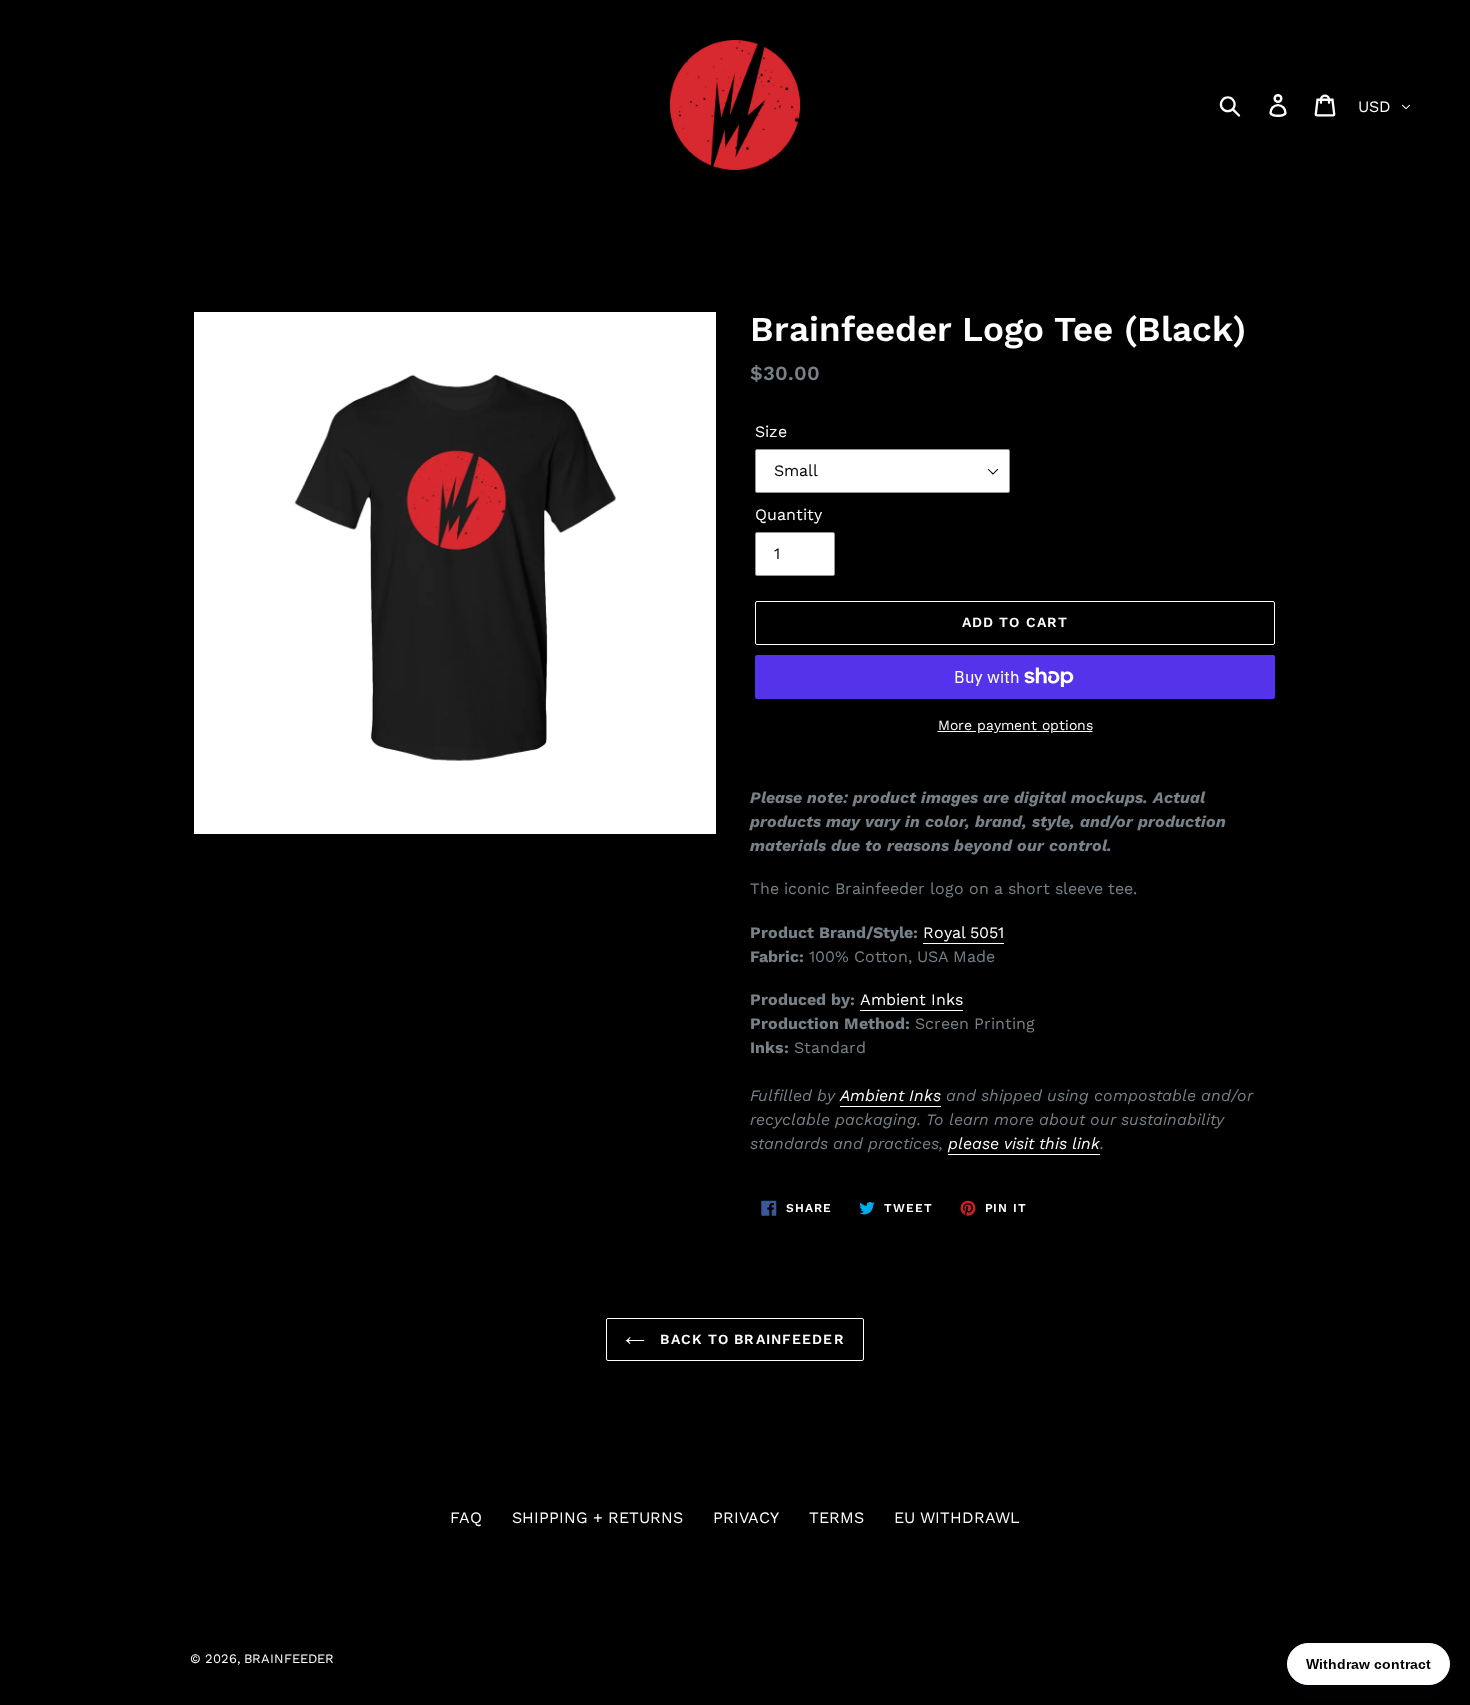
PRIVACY (746, 1517)
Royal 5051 (963, 932)
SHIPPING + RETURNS (597, 1517)
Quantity (788, 514)
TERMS (836, 1517)
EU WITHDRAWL (957, 1517)
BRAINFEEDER (289, 1658)
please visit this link (1024, 1143)
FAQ (466, 1517)
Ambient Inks (911, 999)
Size (771, 431)
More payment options (1015, 725)
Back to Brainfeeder (749, 1339)
